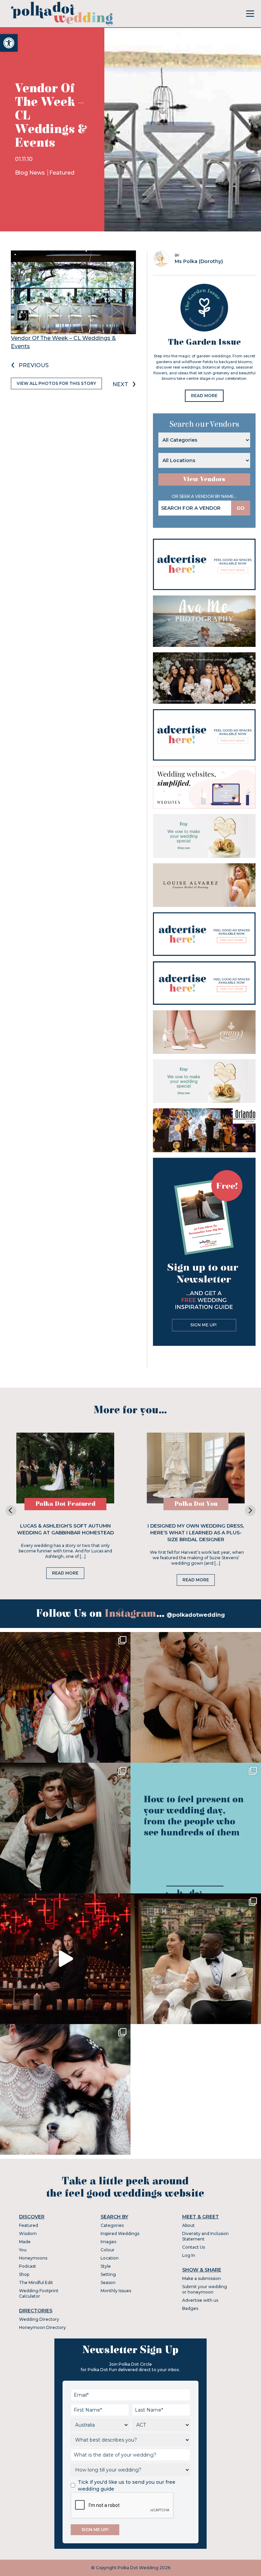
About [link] (188, 2225)
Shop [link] (24, 2274)
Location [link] (110, 2258)
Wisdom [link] (28, 2233)
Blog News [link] (31, 173)
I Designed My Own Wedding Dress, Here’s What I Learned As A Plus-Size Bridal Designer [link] (196, 1533)
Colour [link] (108, 2250)
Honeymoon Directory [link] (42, 2327)
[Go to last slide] (11, 1511)
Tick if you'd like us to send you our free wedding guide (127, 2485)
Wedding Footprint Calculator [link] (39, 2293)
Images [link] (108, 2242)
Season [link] (108, 2282)
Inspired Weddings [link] (120, 2233)
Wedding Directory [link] (39, 2319)
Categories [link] (112, 2225)
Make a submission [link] (202, 2278)
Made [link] (25, 2242)
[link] (9, 43)
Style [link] (106, 2266)
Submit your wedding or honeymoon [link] (205, 2289)
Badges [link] (190, 2308)
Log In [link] (189, 2255)
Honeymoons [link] (33, 2258)
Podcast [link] (28, 2266)
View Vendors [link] (204, 479)
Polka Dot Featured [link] (65, 1504)
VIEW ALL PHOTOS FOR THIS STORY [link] (56, 383)
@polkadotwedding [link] (196, 1615)
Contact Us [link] (194, 2247)
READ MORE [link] (204, 396)
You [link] (23, 2250)
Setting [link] (108, 2274)
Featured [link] (62, 173)
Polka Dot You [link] (196, 1504)
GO (241, 508)
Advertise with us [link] (200, 2300)
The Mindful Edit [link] (36, 2282)
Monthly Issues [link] (116, 2291)
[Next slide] (250, 1511)
